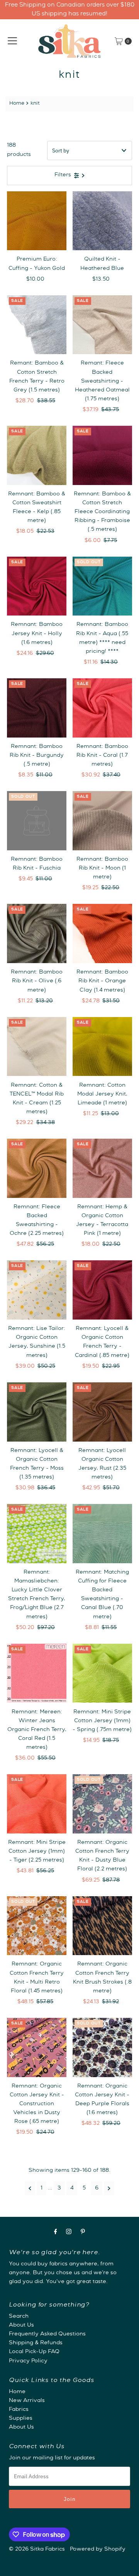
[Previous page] (30, 2188)
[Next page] (109, 2188)
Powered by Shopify (98, 2549)
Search (19, 2317)
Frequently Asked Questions (47, 2334)
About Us (21, 2325)
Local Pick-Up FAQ (34, 2352)
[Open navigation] (12, 41)
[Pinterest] (83, 2233)
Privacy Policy (28, 2361)
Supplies (21, 2419)
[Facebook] (56, 2233)
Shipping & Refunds (36, 2343)
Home (17, 104)
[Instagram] (69, 2233)
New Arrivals (27, 2401)
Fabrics (19, 2410)
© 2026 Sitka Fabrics (37, 2549)
